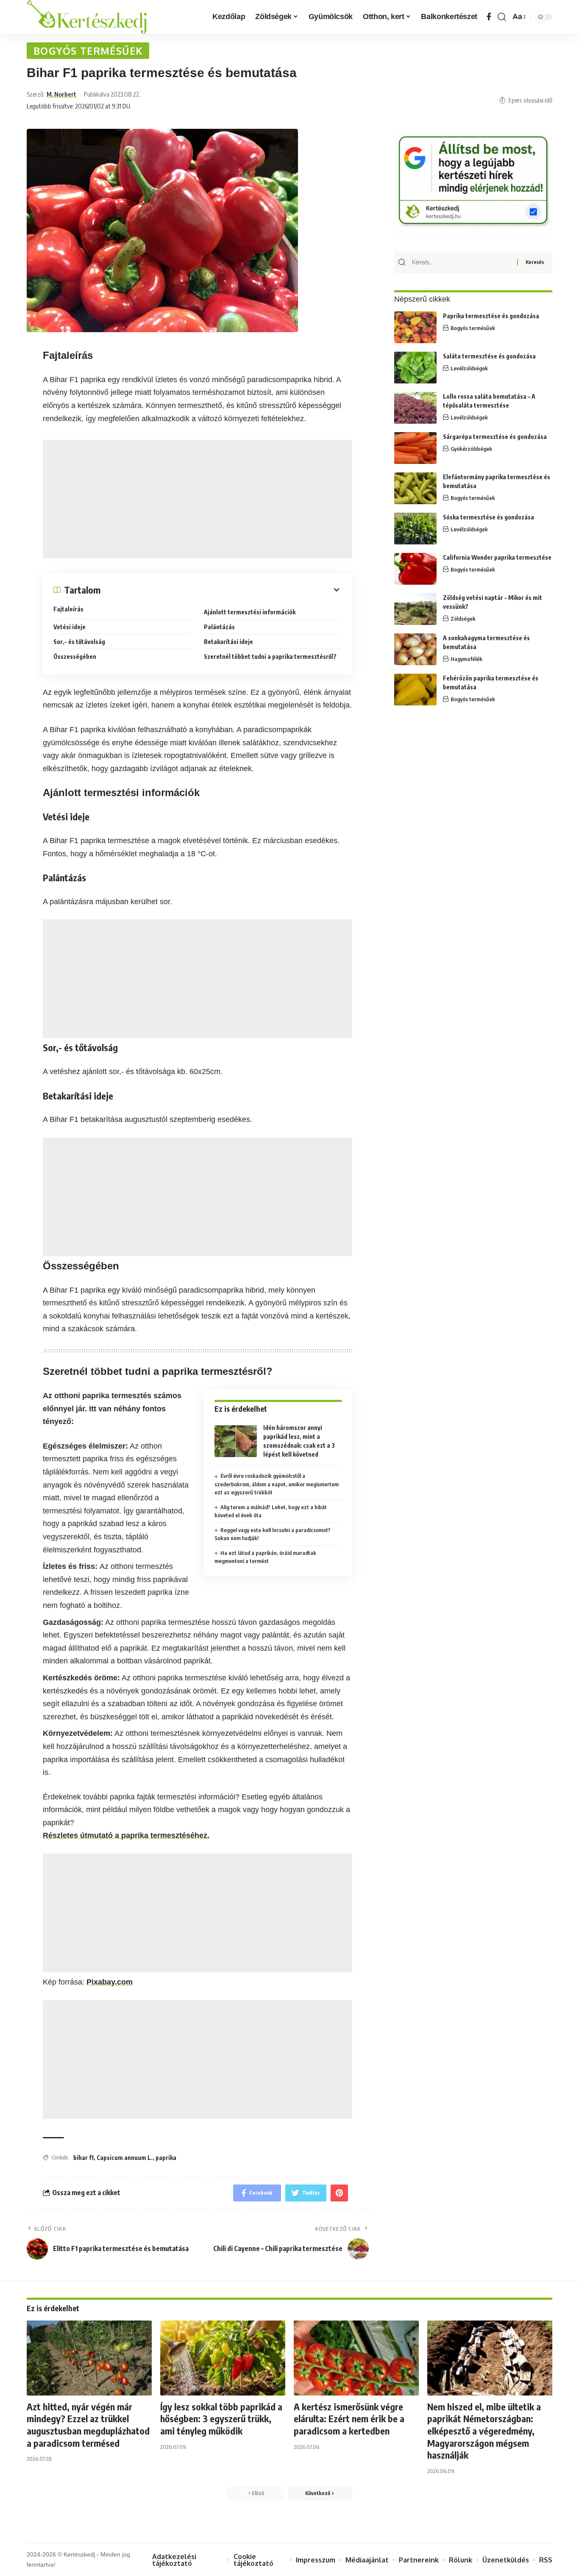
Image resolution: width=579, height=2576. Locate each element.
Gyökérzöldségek (471, 449)
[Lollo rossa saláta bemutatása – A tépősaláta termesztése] (415, 408)
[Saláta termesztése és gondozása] (415, 368)
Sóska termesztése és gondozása (489, 517)
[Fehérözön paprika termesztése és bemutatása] (415, 690)
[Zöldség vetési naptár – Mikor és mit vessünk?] (415, 609)
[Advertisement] (198, 499)
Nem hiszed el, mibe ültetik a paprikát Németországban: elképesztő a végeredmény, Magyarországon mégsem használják (484, 2431)
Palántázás (219, 627)
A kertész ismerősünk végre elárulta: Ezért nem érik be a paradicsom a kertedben (349, 2419)
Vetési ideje (70, 627)
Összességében (75, 656)
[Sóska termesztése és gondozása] (415, 529)
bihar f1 (84, 2158)
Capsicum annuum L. (125, 2158)
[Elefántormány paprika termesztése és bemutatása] (415, 488)
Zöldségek (463, 619)
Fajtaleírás (68, 609)
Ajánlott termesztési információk (250, 612)
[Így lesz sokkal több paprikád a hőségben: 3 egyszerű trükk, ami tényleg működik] (223, 2358)
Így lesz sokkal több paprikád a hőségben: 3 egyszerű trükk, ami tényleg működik (221, 2419)
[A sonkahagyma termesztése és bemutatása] (415, 649)
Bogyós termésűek (88, 51)
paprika (166, 2158)
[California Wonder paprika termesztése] (415, 569)
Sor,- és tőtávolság (79, 642)
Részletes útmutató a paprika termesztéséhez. (126, 1835)
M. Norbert (61, 94)
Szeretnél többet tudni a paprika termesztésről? (270, 656)
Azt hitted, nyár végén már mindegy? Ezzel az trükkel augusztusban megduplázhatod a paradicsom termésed (88, 2425)
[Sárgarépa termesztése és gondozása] (415, 448)
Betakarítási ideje (228, 642)
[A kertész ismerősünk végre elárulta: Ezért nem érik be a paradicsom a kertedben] (356, 2358)
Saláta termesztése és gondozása (489, 356)
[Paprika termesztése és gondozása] (415, 327)
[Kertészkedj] (87, 17)
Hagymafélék (466, 659)
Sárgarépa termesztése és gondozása (495, 437)
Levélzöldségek (469, 368)
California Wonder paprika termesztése (497, 557)
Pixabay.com (110, 1982)
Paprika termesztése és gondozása (491, 316)
